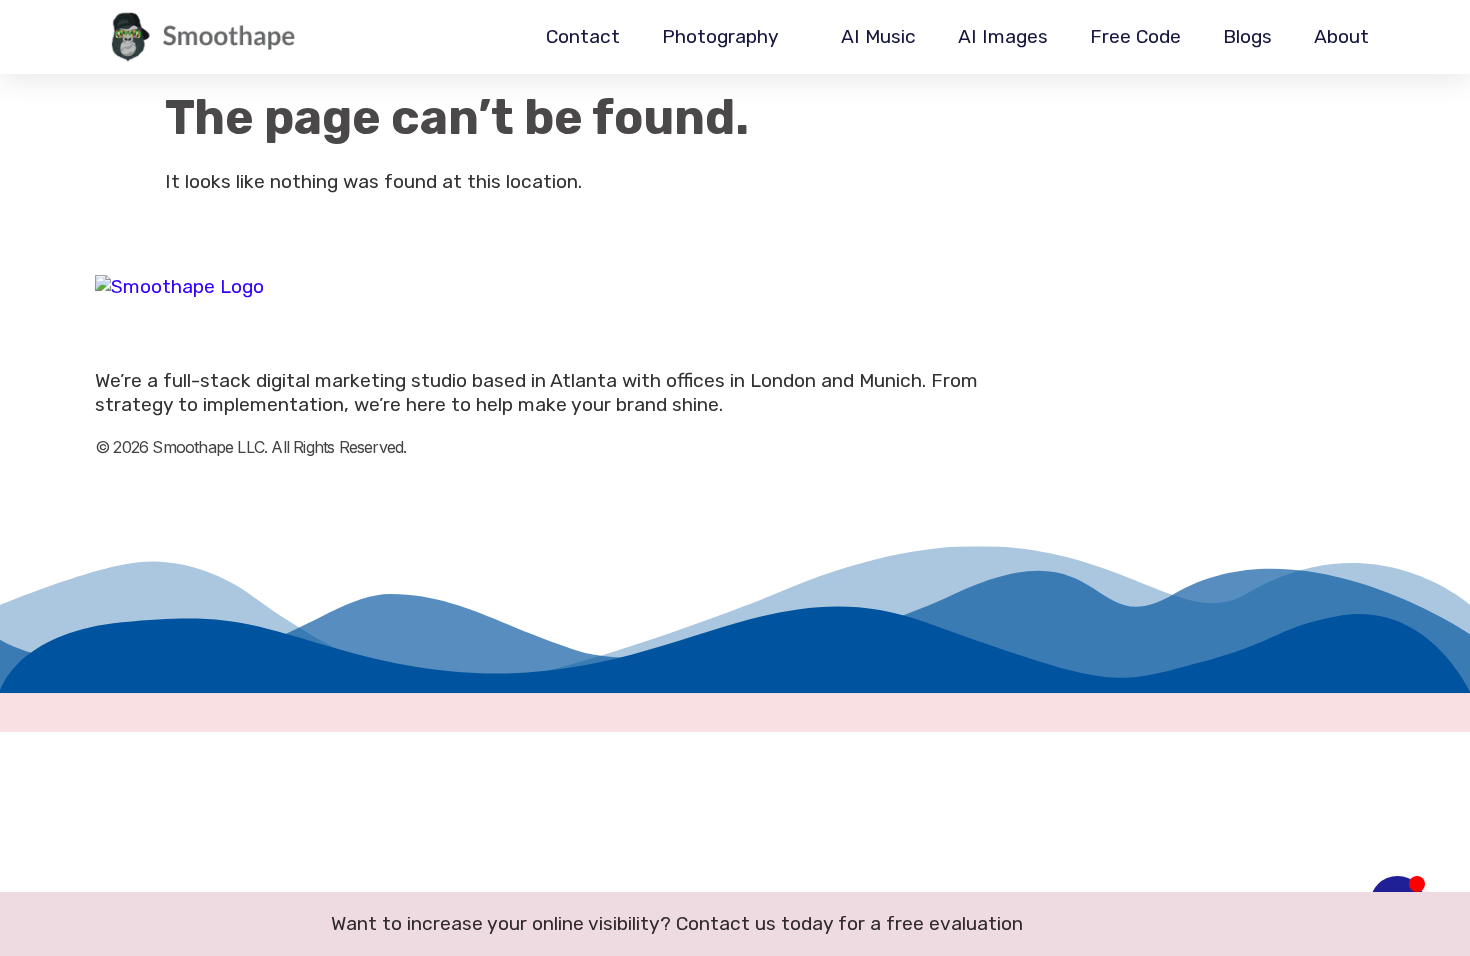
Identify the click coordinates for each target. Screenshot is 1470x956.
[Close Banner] (1448, 924)
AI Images (1003, 36)
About (1341, 36)
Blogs (1247, 36)
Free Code (1135, 36)
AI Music (878, 36)
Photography (720, 36)
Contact (583, 36)
